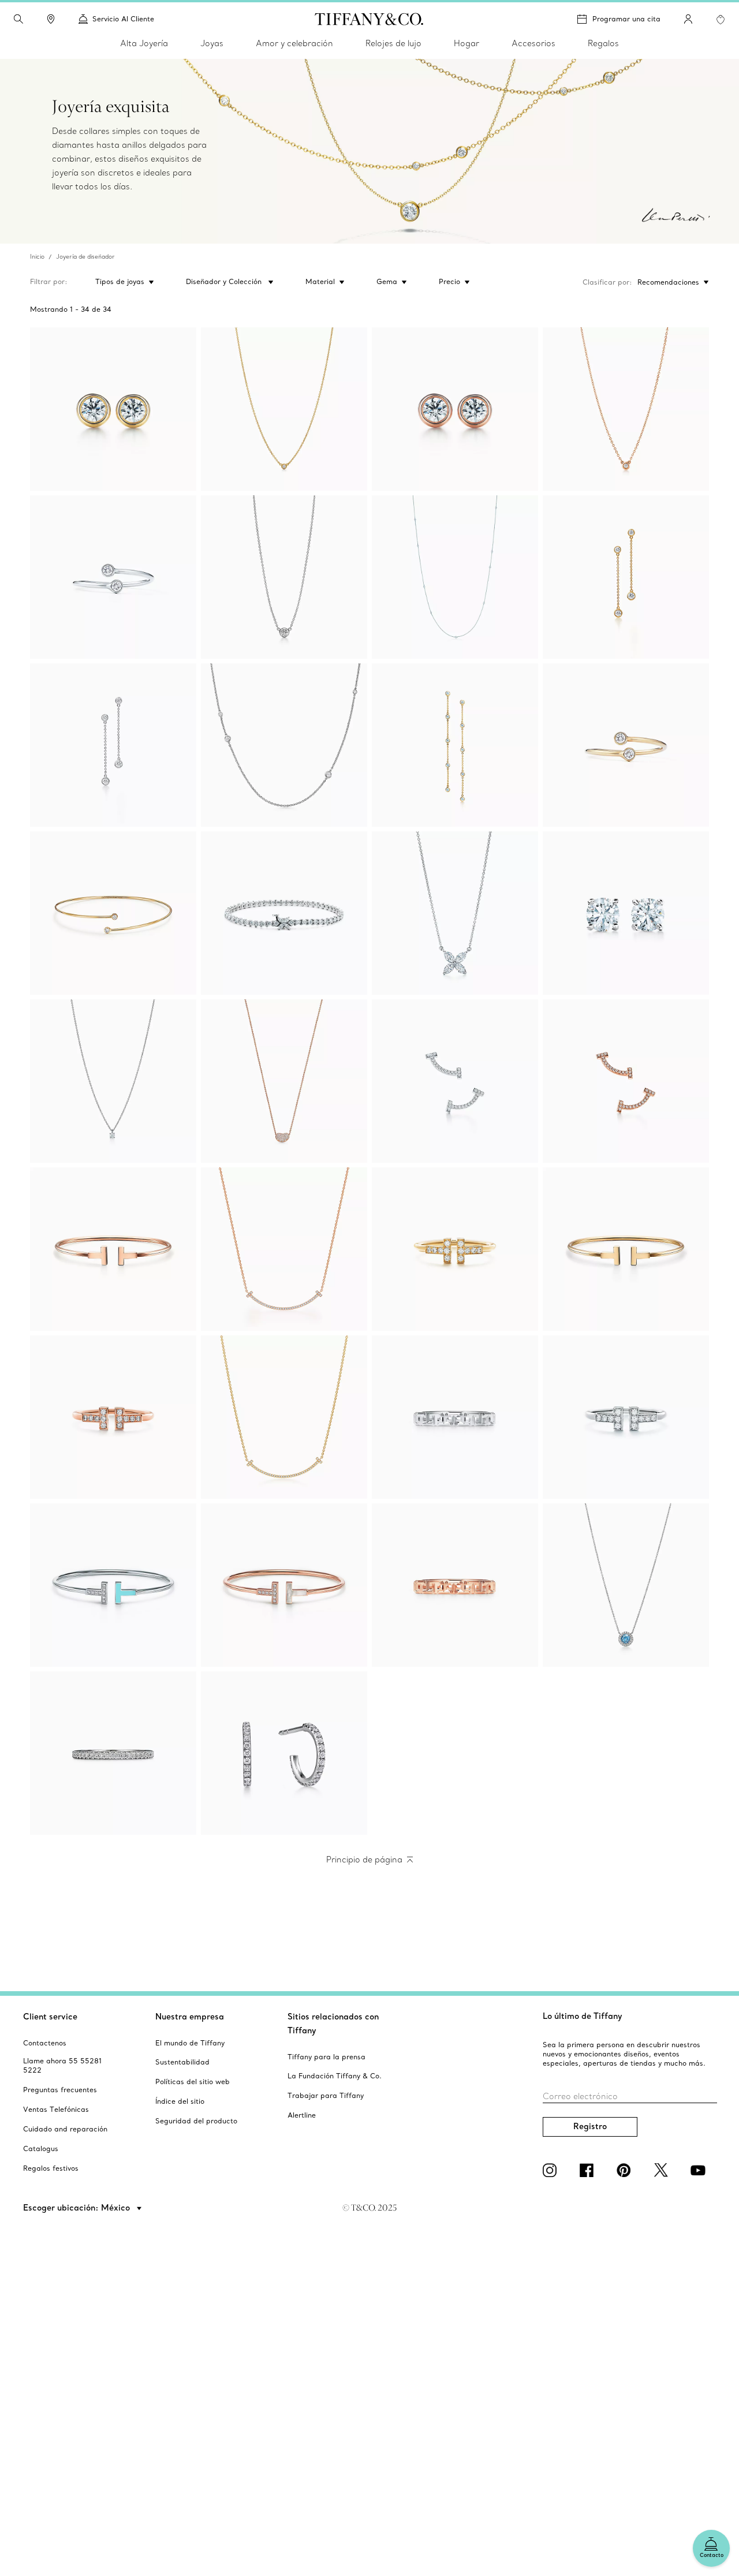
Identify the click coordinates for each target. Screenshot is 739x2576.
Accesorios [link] (533, 43)
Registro (590, 2126)
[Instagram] (552, 2170)
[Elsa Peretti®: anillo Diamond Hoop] (113, 577)
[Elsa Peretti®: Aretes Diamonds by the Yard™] (626, 577)
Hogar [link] (466, 43)
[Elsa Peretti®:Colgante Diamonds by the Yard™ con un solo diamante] (284, 409)
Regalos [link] (603, 43)
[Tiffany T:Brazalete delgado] (113, 1249)
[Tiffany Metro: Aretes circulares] (284, 1753)
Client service (50, 2017)
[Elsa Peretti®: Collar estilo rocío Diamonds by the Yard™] (455, 577)
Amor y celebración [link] (294, 43)
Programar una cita (626, 19)
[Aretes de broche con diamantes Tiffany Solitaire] (626, 913)
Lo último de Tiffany (583, 2016)
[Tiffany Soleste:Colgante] (626, 1585)
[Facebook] (589, 2170)
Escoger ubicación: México (78, 2208)
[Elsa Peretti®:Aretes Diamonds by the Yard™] (113, 409)
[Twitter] (663, 2170)
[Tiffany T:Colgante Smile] (284, 1249)
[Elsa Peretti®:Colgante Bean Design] (284, 1081)
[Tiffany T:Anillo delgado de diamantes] (455, 1249)
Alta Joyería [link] (144, 43)
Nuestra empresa (190, 2017)
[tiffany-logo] (369, 19)
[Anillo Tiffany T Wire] (626, 1417)
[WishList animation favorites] (721, 20)
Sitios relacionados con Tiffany (333, 2024)
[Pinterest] (626, 2170)
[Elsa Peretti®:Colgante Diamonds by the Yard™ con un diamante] (626, 409)
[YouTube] (700, 2170)
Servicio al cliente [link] (123, 19)
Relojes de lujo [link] (393, 43)
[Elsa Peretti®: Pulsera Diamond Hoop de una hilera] (113, 913)
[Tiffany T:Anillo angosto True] (455, 1417)
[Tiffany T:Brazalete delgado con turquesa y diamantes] (113, 1585)
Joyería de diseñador (85, 257)
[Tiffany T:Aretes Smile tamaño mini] (455, 1081)
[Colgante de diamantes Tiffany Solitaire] (113, 1081)
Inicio (37, 257)
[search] (18, 19)
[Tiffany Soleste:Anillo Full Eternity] (113, 1753)
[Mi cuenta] (688, 19)
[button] (18, 19)
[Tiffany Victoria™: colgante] (455, 913)
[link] (51, 19)
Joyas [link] (212, 43)
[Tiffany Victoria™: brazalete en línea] (284, 913)
